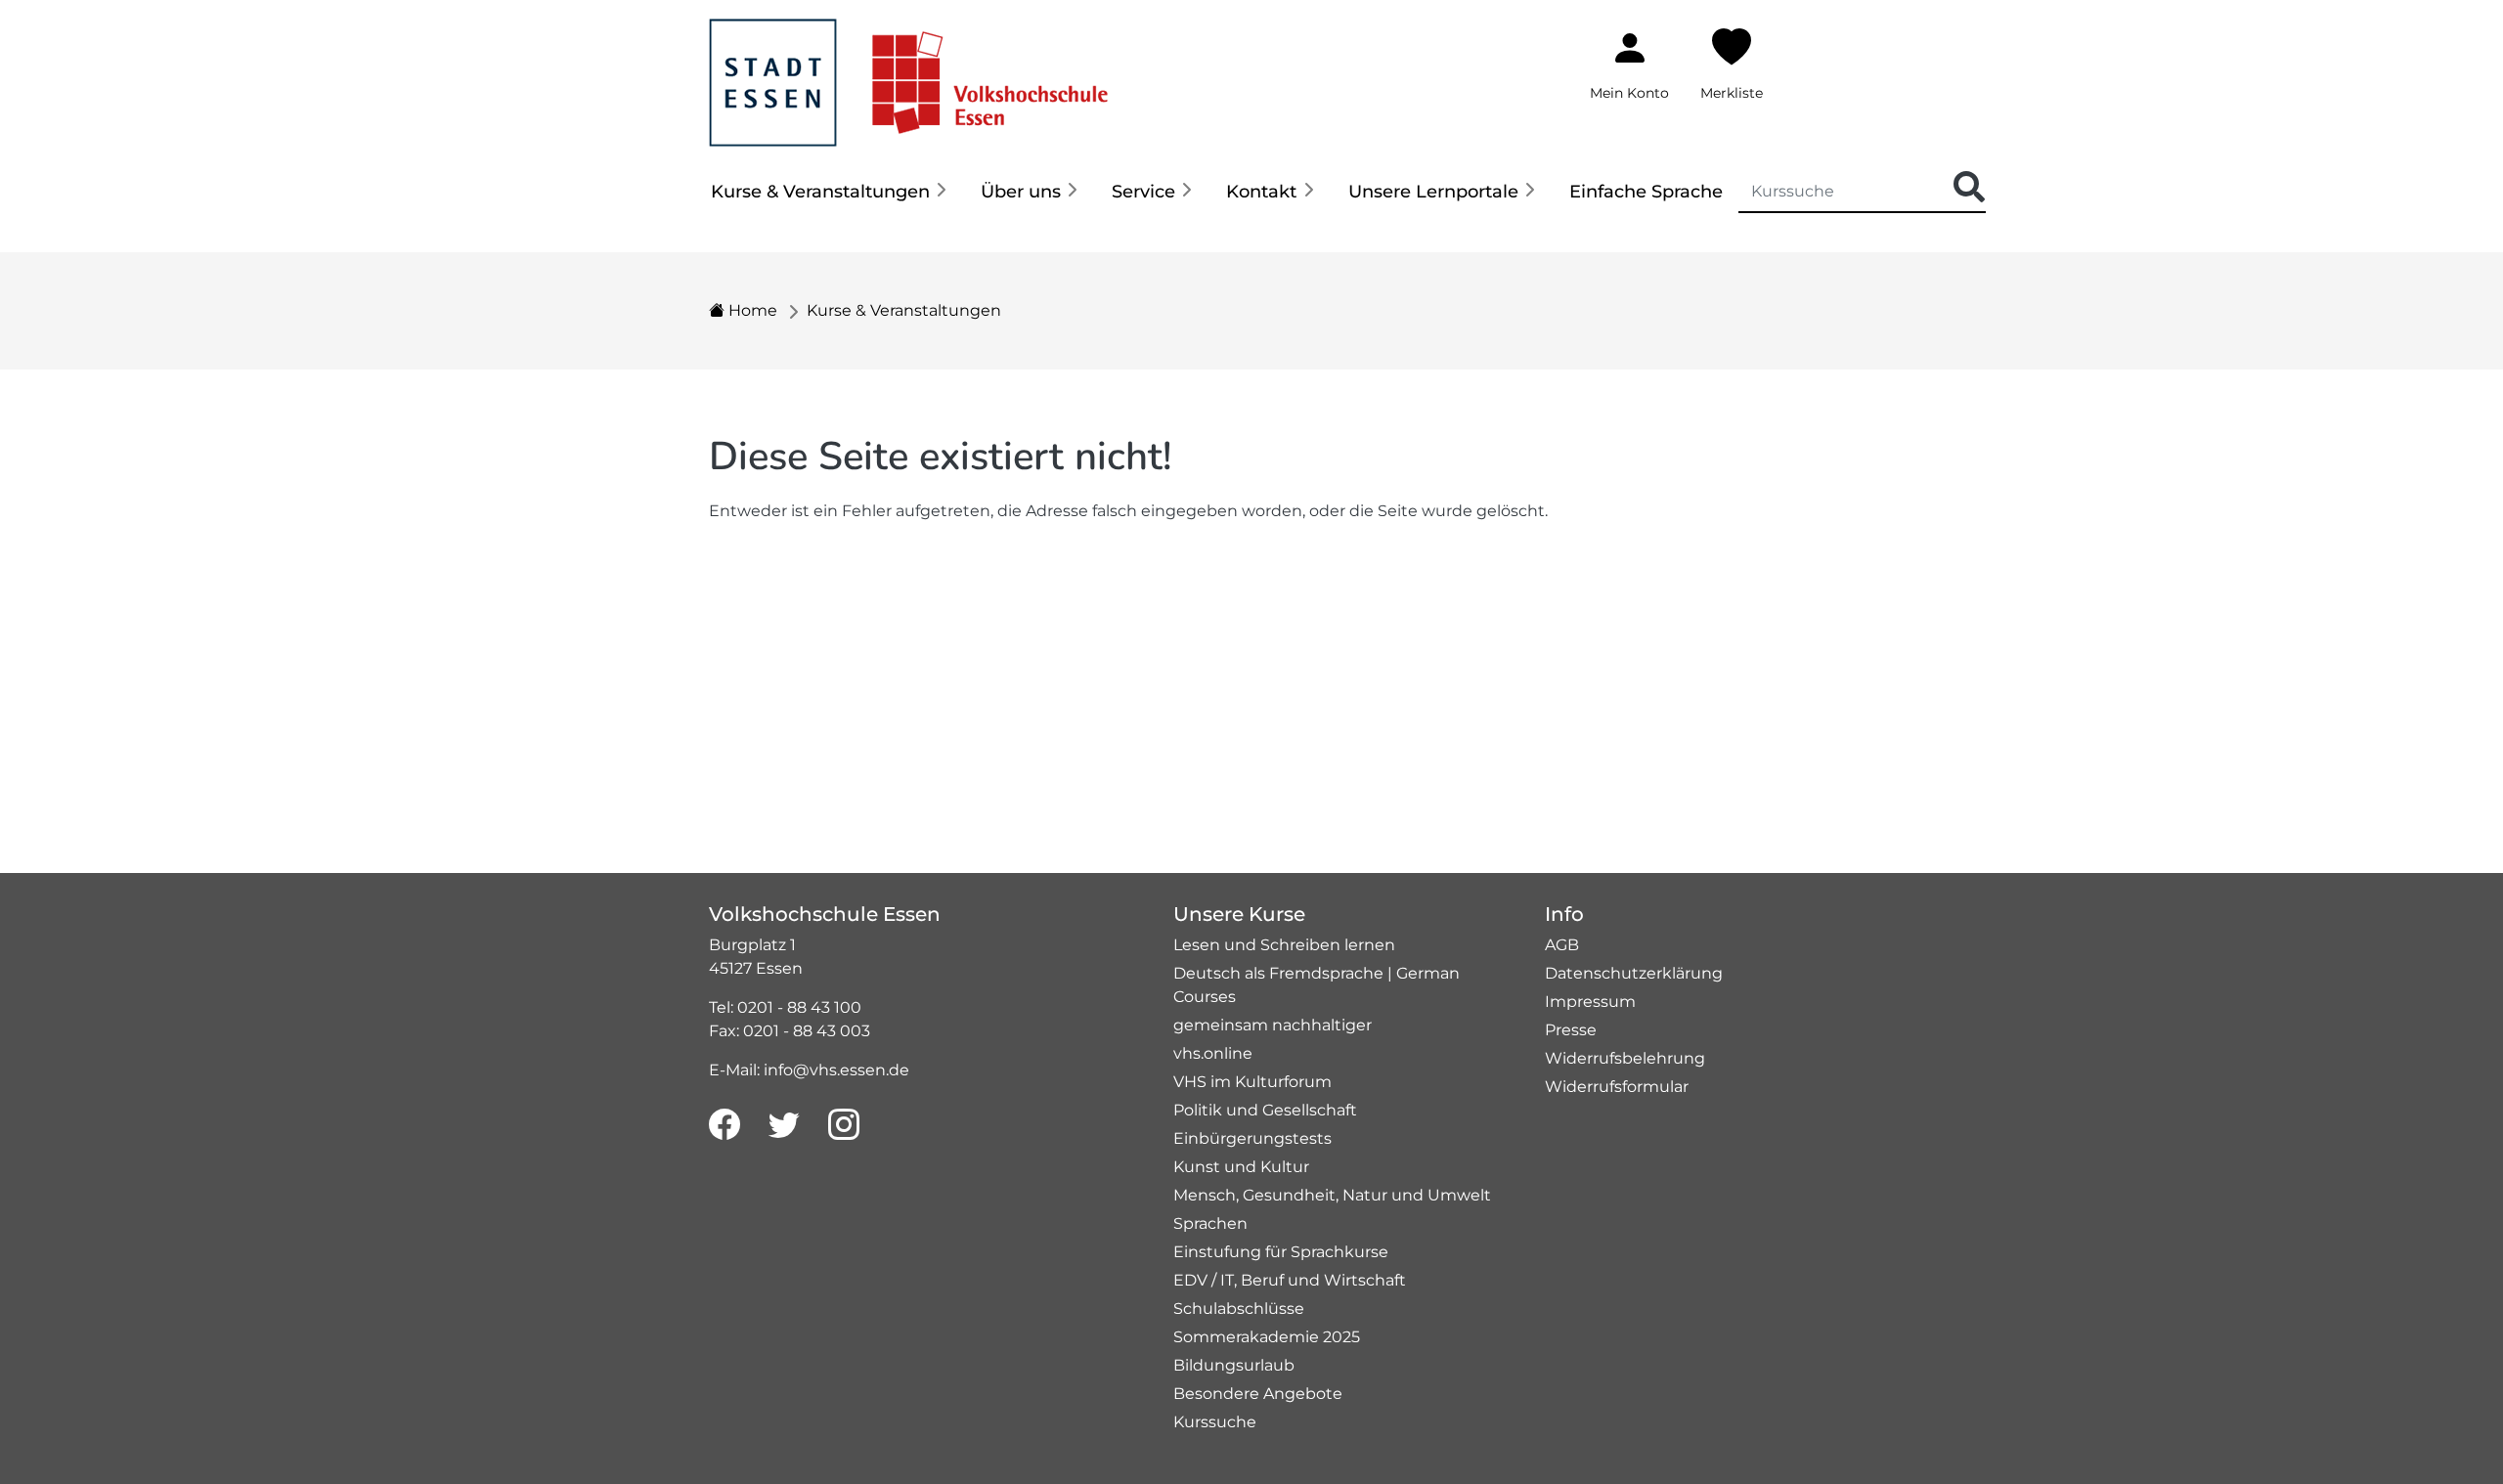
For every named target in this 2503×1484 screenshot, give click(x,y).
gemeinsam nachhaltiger (1273, 1025)
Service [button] (1143, 192)
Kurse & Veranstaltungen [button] (820, 192)
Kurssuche (1215, 1422)
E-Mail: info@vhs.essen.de (809, 1070)
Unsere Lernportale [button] (1433, 192)
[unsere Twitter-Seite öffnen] (784, 1125)
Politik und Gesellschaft (1265, 1110)
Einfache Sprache (1646, 192)
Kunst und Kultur (1241, 1167)
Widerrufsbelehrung (1625, 1058)
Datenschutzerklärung (1634, 973)
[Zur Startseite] (908, 72)
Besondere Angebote (1258, 1394)
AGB (1562, 945)
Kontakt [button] (1261, 192)
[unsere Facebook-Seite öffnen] (725, 1125)
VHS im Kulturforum (1252, 1082)
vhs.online (1213, 1053)
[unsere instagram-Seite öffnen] (844, 1125)
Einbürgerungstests (1252, 1138)
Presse (1571, 1030)
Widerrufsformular (1617, 1087)
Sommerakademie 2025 (1267, 1337)
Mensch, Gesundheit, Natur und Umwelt (1332, 1195)
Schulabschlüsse (1239, 1309)
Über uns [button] (1021, 192)
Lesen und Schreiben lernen (1284, 945)
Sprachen (1210, 1223)
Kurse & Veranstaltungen (904, 310)
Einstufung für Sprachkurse (1281, 1252)
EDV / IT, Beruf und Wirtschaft (1290, 1280)
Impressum (1590, 1002)
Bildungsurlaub (1234, 1365)
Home (751, 310)
